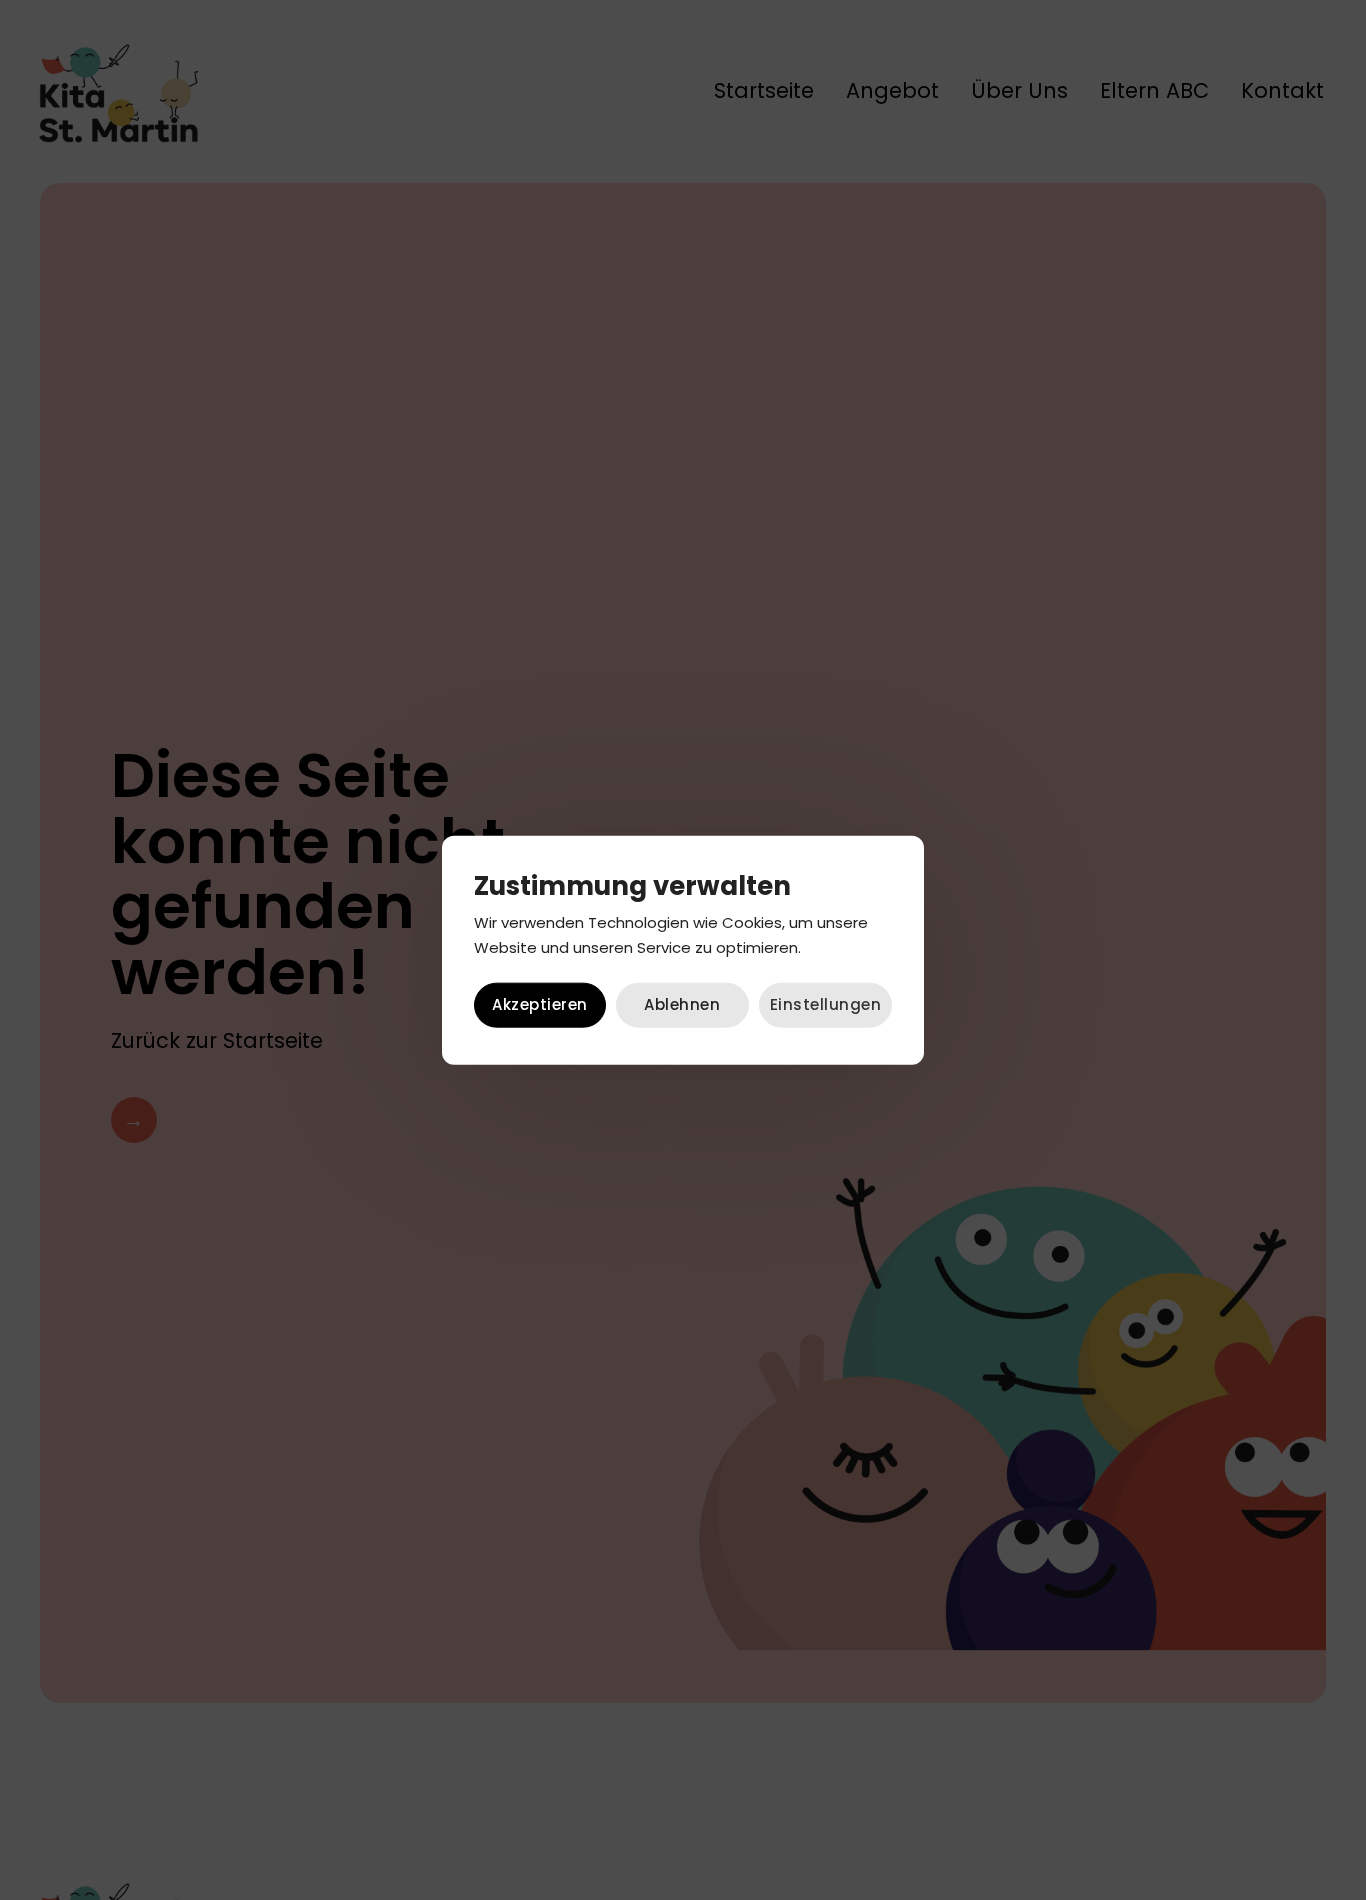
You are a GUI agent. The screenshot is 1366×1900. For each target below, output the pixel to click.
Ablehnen (682, 1004)
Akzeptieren (540, 1004)
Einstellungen (826, 1004)
